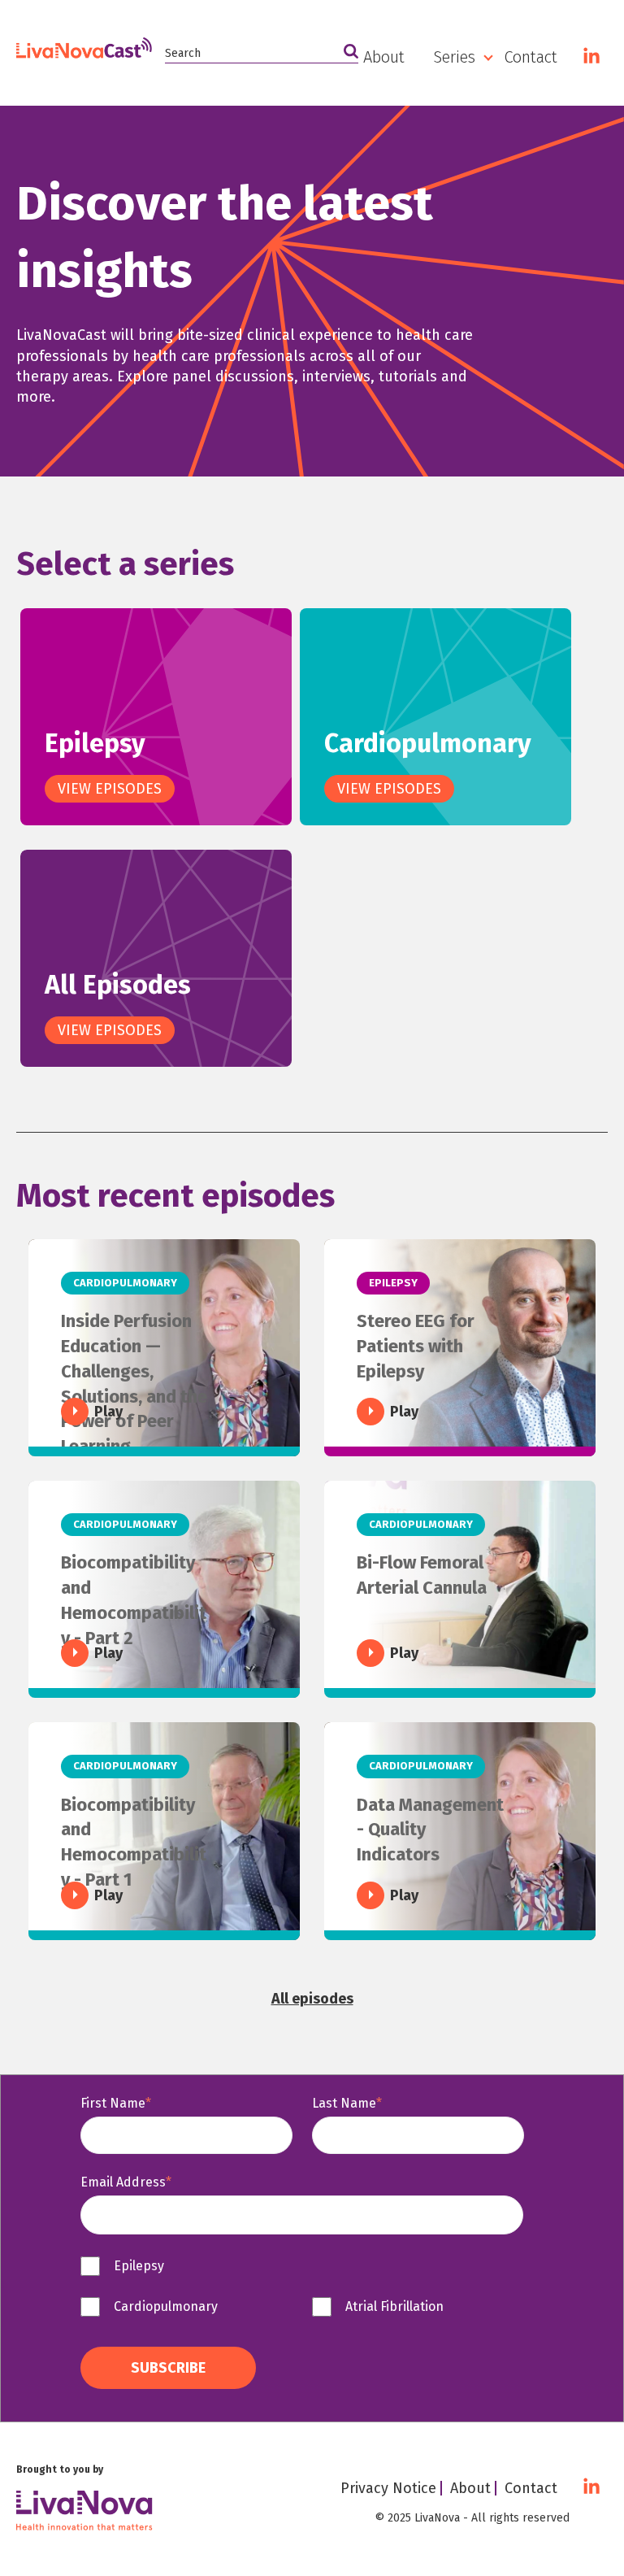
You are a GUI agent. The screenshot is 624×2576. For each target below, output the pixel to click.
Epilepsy (469, 120)
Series (454, 57)
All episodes (312, 1999)
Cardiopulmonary (500, 151)
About (384, 57)
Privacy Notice (388, 2488)
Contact (531, 57)
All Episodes (483, 182)
